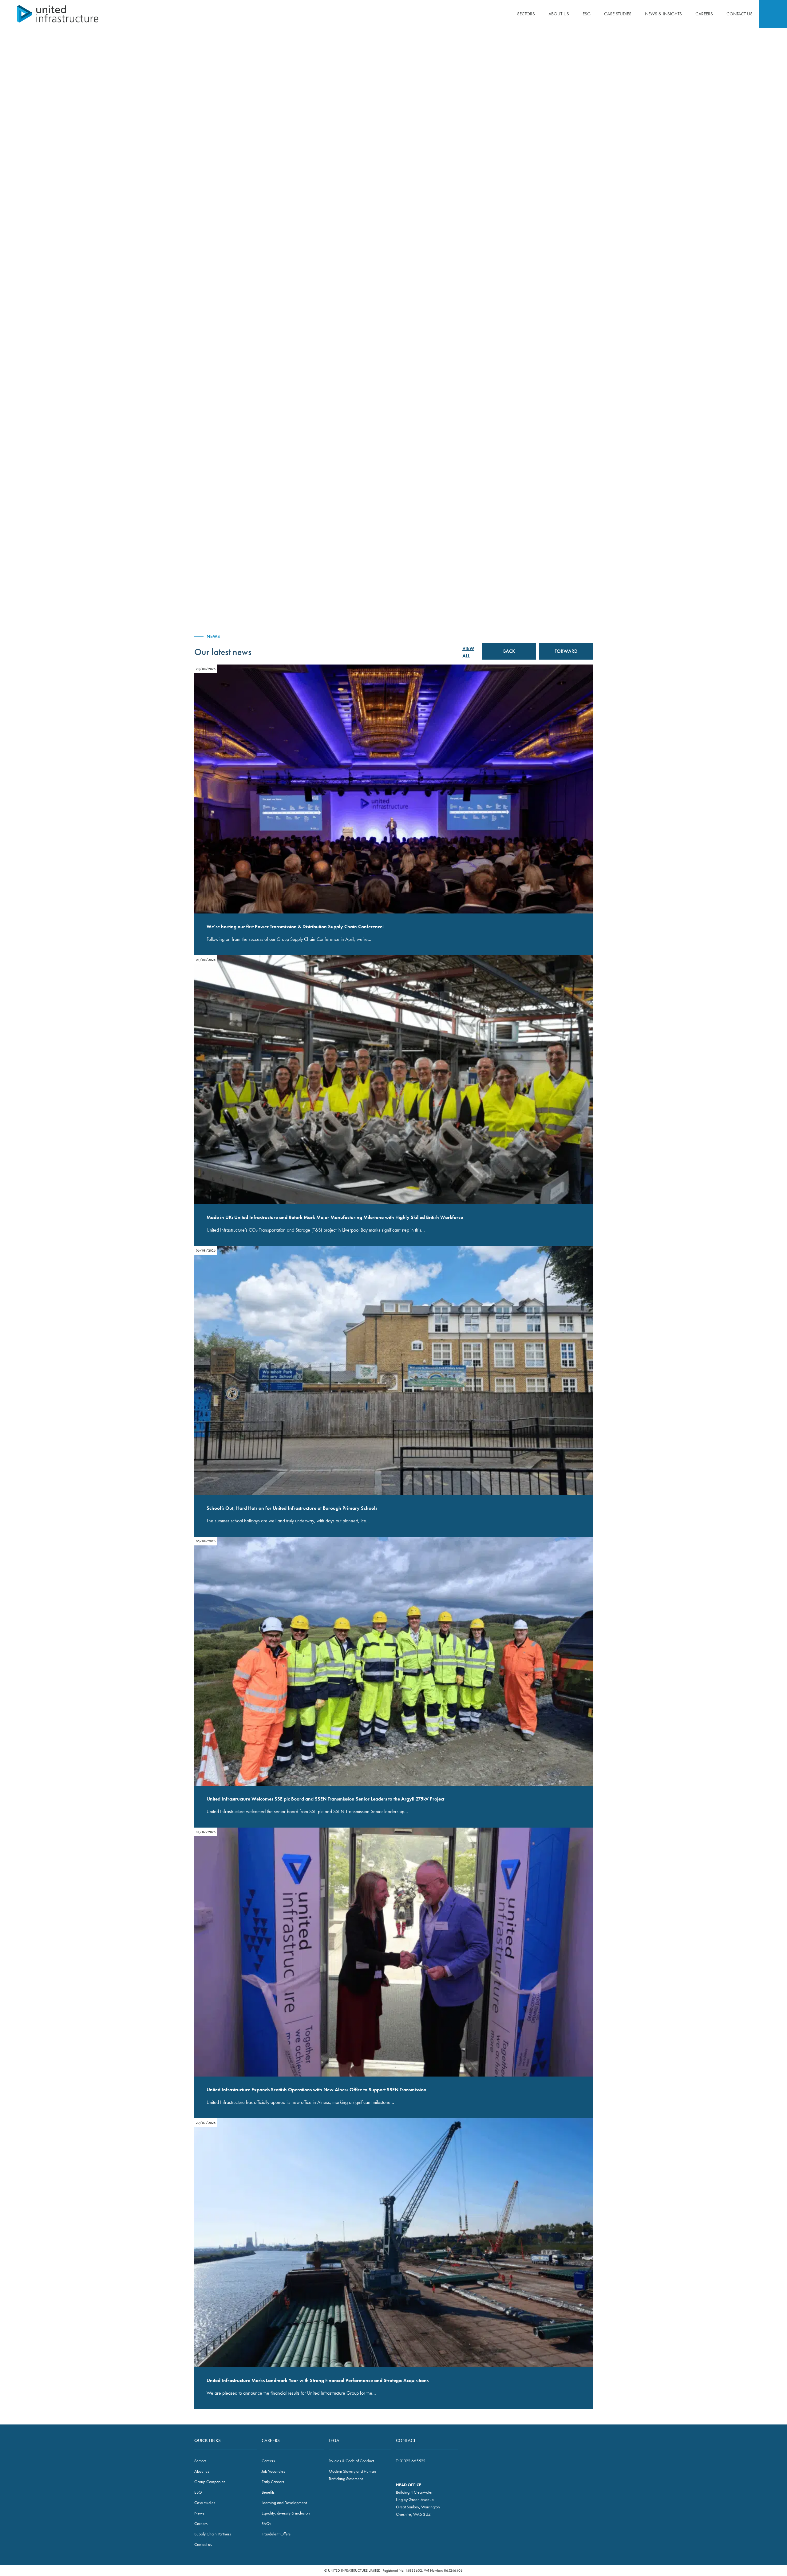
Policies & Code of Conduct (351, 2461)
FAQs (266, 2523)
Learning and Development (284, 2503)
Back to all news (575, 71)
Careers (704, 14)
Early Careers (273, 2482)
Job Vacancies (273, 2471)
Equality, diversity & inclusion (286, 2513)
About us (559, 14)
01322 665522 (413, 2461)
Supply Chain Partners (213, 2534)
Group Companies (210, 2482)
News (199, 2513)
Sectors (526, 14)
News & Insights (663, 14)
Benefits (268, 2492)
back (509, 651)
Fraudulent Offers (276, 2534)
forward (566, 651)
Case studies (618, 14)
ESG (587, 14)
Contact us (740, 14)
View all (468, 652)
